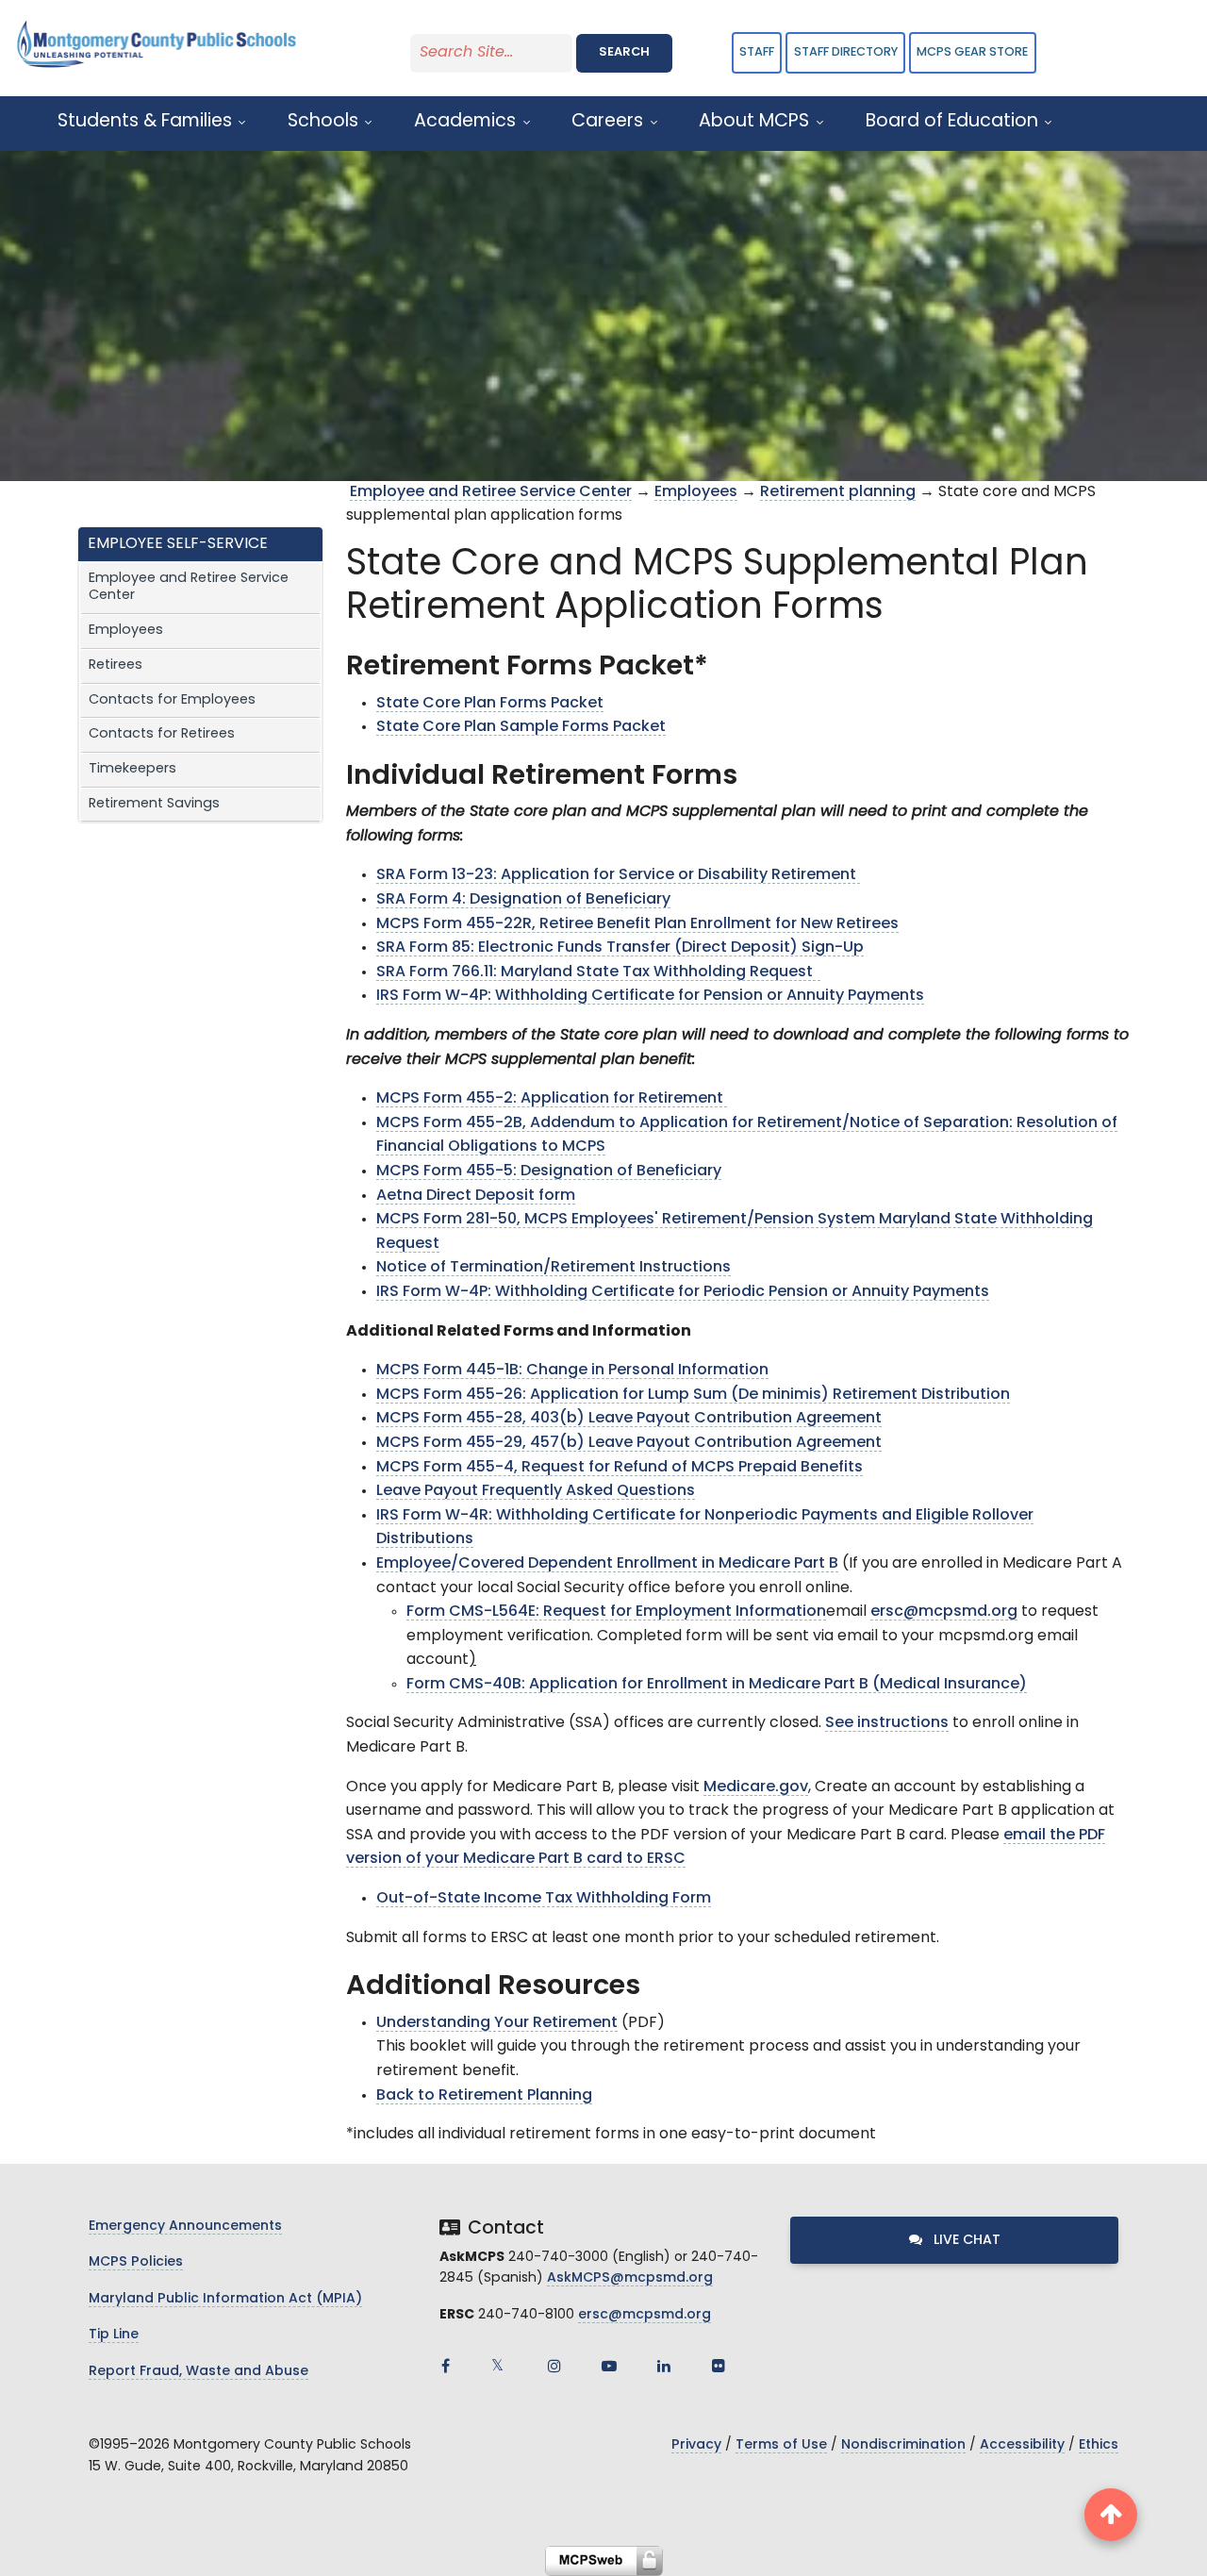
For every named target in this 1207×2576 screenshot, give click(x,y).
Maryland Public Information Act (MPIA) (225, 2299)
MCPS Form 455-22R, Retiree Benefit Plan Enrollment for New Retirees (637, 924)
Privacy (696, 2445)
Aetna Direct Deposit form (476, 1196)
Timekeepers (132, 769)
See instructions (887, 1723)
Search (624, 52)
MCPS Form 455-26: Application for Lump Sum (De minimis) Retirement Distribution (693, 1395)
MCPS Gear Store (972, 52)
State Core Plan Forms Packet (490, 704)
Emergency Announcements (185, 2227)
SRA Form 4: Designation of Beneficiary (523, 900)
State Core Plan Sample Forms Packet (521, 727)
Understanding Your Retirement (497, 2023)
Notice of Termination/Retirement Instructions (554, 1268)
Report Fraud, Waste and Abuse (198, 2372)
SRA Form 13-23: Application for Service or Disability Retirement (618, 875)
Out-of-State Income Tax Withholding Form (544, 1899)
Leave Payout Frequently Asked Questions (536, 1491)
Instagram (554, 2366)
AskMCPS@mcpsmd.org (630, 2278)
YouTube (609, 2366)
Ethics (1099, 2445)
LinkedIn (664, 2366)
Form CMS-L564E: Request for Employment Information (616, 1612)
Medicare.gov (756, 1787)
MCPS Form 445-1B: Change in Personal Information (572, 1371)
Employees (126, 631)
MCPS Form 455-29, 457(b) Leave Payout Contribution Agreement (629, 1443)
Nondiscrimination (903, 2445)
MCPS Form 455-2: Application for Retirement (552, 1099)
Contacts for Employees (172, 700)
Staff (757, 52)
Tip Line (114, 2335)
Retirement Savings (154, 804)
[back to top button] (1111, 2515)
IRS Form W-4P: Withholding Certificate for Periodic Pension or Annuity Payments (683, 1292)
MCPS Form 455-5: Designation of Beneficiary (549, 1172)
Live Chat (965, 2241)
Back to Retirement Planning (484, 2096)
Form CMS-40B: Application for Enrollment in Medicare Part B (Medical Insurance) (717, 1685)
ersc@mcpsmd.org (944, 1612)
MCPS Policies (136, 2262)
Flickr (719, 2366)
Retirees (116, 665)
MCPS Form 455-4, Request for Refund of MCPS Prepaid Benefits (620, 1468)
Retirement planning (838, 492)
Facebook (445, 2366)
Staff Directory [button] (846, 52)
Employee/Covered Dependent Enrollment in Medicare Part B (607, 1564)
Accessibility (1022, 2445)
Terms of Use (781, 2445)
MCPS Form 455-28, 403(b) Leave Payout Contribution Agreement (629, 1419)
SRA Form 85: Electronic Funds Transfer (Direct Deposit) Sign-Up (620, 948)
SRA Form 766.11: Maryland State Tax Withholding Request (598, 972)
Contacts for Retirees (162, 734)
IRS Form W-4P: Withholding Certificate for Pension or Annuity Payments (650, 996)
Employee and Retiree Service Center (189, 588)
